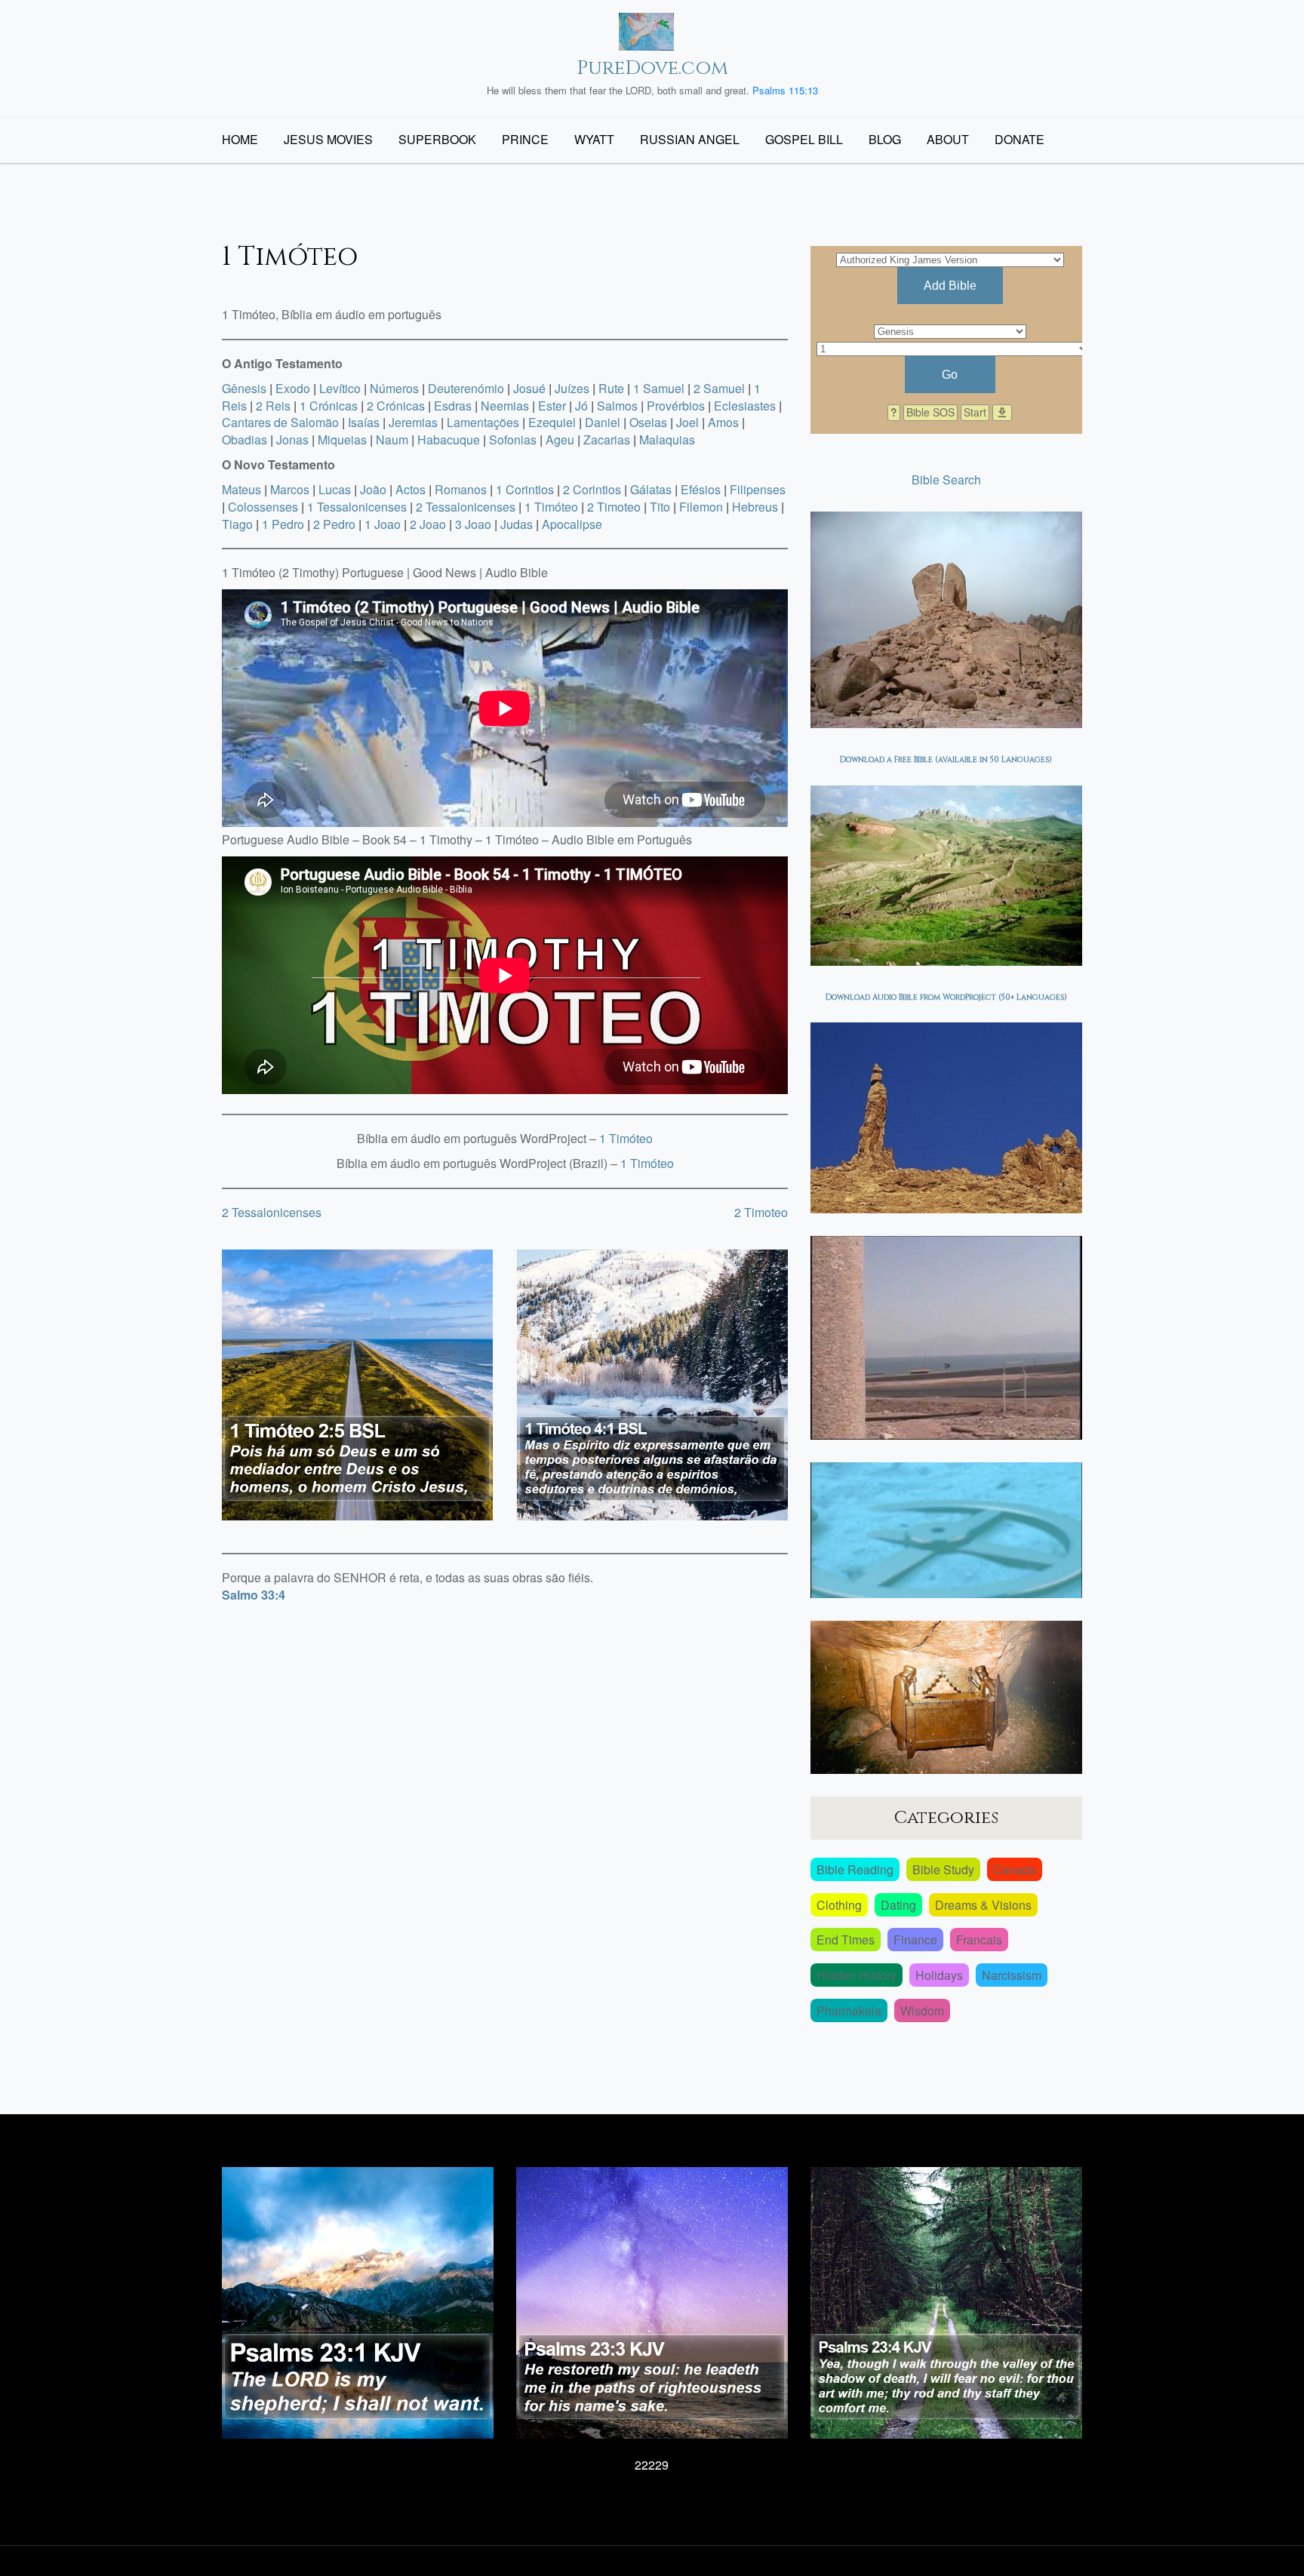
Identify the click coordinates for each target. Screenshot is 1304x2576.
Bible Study (943, 1869)
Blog (885, 139)
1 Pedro (283, 524)
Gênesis (244, 388)
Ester (552, 406)
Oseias (648, 422)
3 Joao (473, 524)
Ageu (560, 440)
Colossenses (263, 507)
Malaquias (667, 440)
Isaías (364, 422)
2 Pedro (334, 524)
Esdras (453, 406)
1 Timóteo (551, 507)
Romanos (461, 489)
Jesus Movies (328, 139)
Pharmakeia (849, 2010)
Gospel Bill (804, 139)
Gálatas (651, 489)
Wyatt (594, 139)
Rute (611, 388)
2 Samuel (719, 388)
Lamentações (483, 422)
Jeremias (413, 422)
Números (394, 388)
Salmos (617, 406)
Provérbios (676, 406)
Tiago (237, 524)
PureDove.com (652, 68)
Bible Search (946, 480)
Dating (898, 1905)
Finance (915, 1940)
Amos (723, 422)
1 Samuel (659, 388)
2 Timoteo (614, 507)
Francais (979, 1940)
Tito (660, 507)
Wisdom (922, 2010)
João (373, 489)
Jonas (292, 440)
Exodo (293, 388)
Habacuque (449, 440)
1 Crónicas (329, 406)
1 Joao (383, 524)
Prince (525, 139)
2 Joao (428, 524)
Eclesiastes (745, 406)
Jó (581, 406)
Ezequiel (552, 422)
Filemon (701, 507)
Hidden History (857, 1975)
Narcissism (1012, 1975)
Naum (392, 440)
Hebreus (755, 507)
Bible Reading (855, 1869)
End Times (846, 1940)
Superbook (437, 139)
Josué (529, 388)
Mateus (241, 489)
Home (240, 139)
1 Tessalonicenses (357, 507)
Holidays (939, 1975)
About (948, 139)
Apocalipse (572, 524)
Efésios (701, 489)
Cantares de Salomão (280, 422)
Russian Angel (690, 139)
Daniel (603, 422)
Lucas (335, 489)
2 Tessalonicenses (466, 507)
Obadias (244, 440)
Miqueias (342, 440)
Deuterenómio (466, 388)
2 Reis (273, 406)
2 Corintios (592, 489)
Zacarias (607, 440)
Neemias (505, 406)
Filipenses (758, 489)
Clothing (839, 1905)
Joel (687, 422)
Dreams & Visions (983, 1905)
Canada (1015, 1869)
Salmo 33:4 (254, 1595)
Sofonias (513, 440)
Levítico (340, 388)
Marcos (290, 489)
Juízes (572, 388)
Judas (517, 524)
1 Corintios (525, 489)
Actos (411, 489)
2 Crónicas (396, 406)
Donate (1020, 139)
